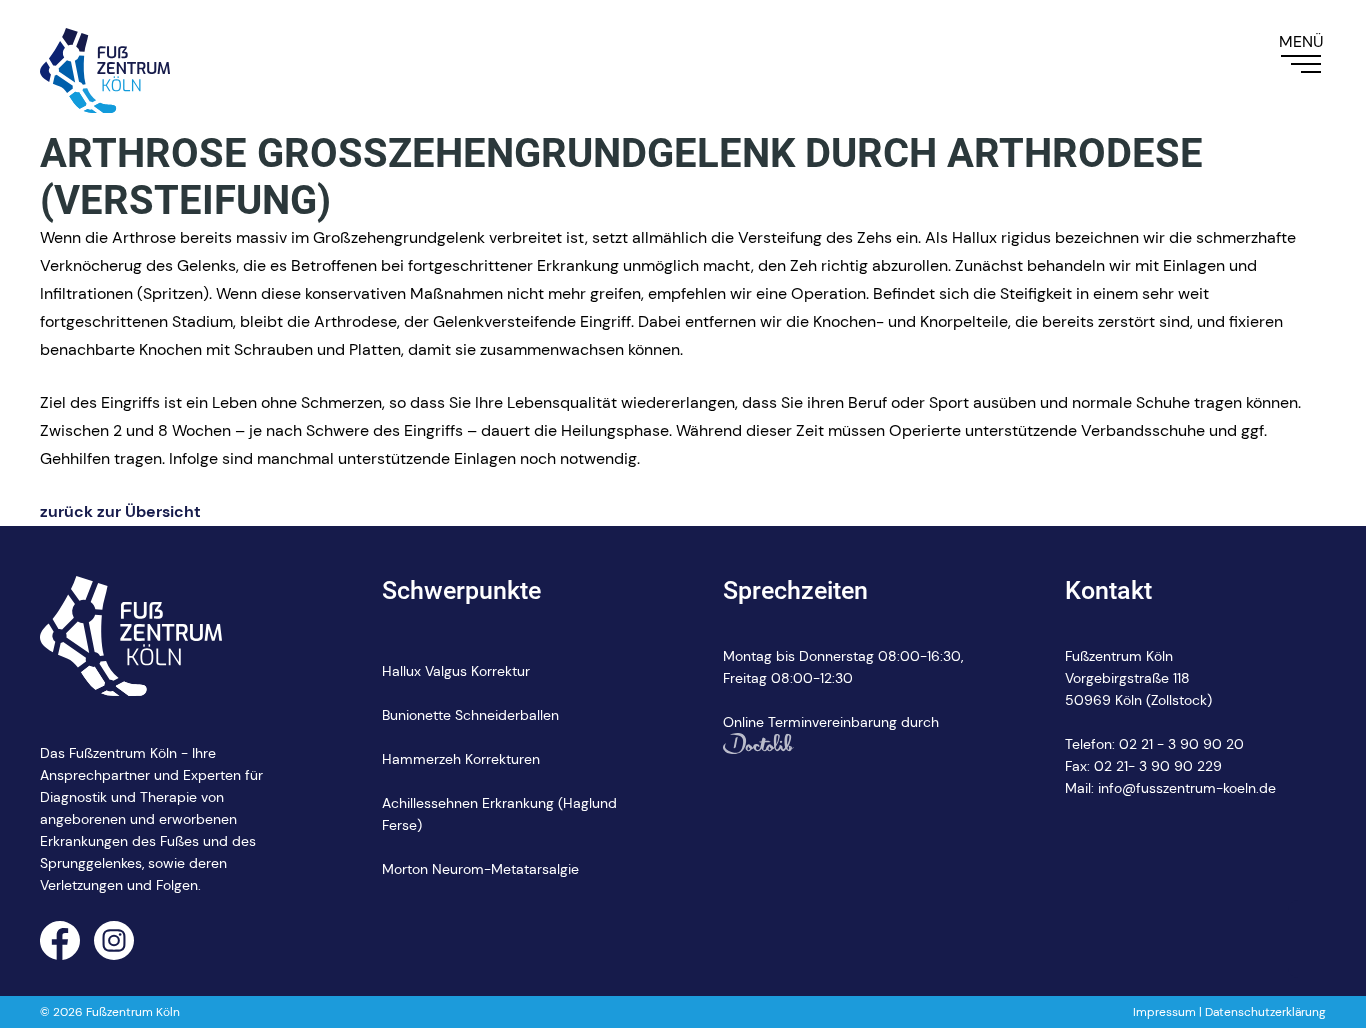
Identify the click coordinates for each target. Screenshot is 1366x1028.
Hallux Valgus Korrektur (456, 671)
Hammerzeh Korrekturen (461, 759)
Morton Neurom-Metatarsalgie (480, 869)
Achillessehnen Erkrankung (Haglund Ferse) (499, 814)
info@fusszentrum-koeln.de (1187, 788)
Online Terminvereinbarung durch (831, 722)
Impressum (1164, 1012)
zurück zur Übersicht (120, 511)
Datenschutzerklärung (1265, 1012)
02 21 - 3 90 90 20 (1181, 744)
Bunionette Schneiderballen (470, 715)
